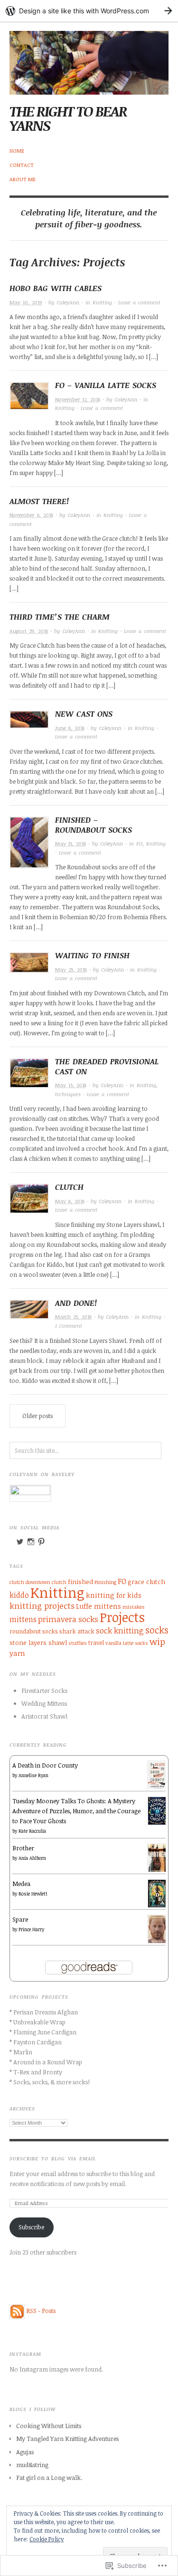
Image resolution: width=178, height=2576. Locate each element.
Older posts (37, 1416)
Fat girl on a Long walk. (49, 2478)
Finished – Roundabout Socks (94, 825)
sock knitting (120, 1630)
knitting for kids (114, 1595)
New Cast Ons (84, 714)
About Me (23, 179)
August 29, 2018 (29, 631)
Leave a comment (139, 302)
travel (96, 1643)
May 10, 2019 (26, 302)
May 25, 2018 (71, 969)
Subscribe (31, 2227)
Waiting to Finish (92, 955)
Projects (122, 1617)
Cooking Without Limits (49, 2426)
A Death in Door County (45, 1765)
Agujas (25, 2452)
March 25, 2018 (73, 1317)
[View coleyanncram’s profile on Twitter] (20, 1542)
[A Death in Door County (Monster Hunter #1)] (157, 1774)
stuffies (78, 1643)
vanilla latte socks (127, 1643)
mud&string (32, 2465)
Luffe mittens (98, 1606)
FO (139, 843)
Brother (23, 1848)
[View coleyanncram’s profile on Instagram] (31, 1542)
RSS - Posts (41, 2311)
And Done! (76, 1303)
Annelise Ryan (33, 1775)
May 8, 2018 (70, 1201)
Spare (20, 1919)
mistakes (134, 1607)
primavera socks (68, 1619)
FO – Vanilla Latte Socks (106, 385)
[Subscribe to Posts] (17, 2311)
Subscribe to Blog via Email (53, 2158)
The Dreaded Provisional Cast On (107, 1066)
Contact (22, 165)
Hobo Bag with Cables (56, 288)
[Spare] (157, 1929)
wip (157, 1641)
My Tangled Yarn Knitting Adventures (67, 2439)
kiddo (19, 1595)
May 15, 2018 (71, 1085)
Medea (21, 1884)
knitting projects (42, 1605)
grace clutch (146, 1581)
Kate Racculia (32, 1831)
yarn (17, 1653)
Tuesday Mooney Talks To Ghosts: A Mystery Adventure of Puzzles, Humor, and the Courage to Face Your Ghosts (76, 1811)
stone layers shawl (38, 1642)
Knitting (102, 302)
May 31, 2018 (70, 843)
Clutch (69, 1187)
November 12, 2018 (78, 399)
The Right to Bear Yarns (68, 118)
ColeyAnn (68, 302)
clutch (17, 1582)
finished (80, 1581)
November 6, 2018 (31, 515)
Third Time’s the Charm (60, 617)
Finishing (105, 1582)
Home (17, 151)
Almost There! (39, 501)
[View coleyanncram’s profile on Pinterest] (41, 1542)
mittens (23, 1619)
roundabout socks (34, 1631)
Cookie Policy (47, 2539)
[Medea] (157, 1893)
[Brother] (157, 1858)
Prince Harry (31, 1929)
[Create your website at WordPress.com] (89, 11)
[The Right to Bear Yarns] (89, 57)
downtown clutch (46, 1582)
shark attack (77, 1631)
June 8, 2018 (70, 728)
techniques (68, 1094)
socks (157, 1630)
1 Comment (69, 1326)
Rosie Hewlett (33, 1894)
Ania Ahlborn (32, 1858)
